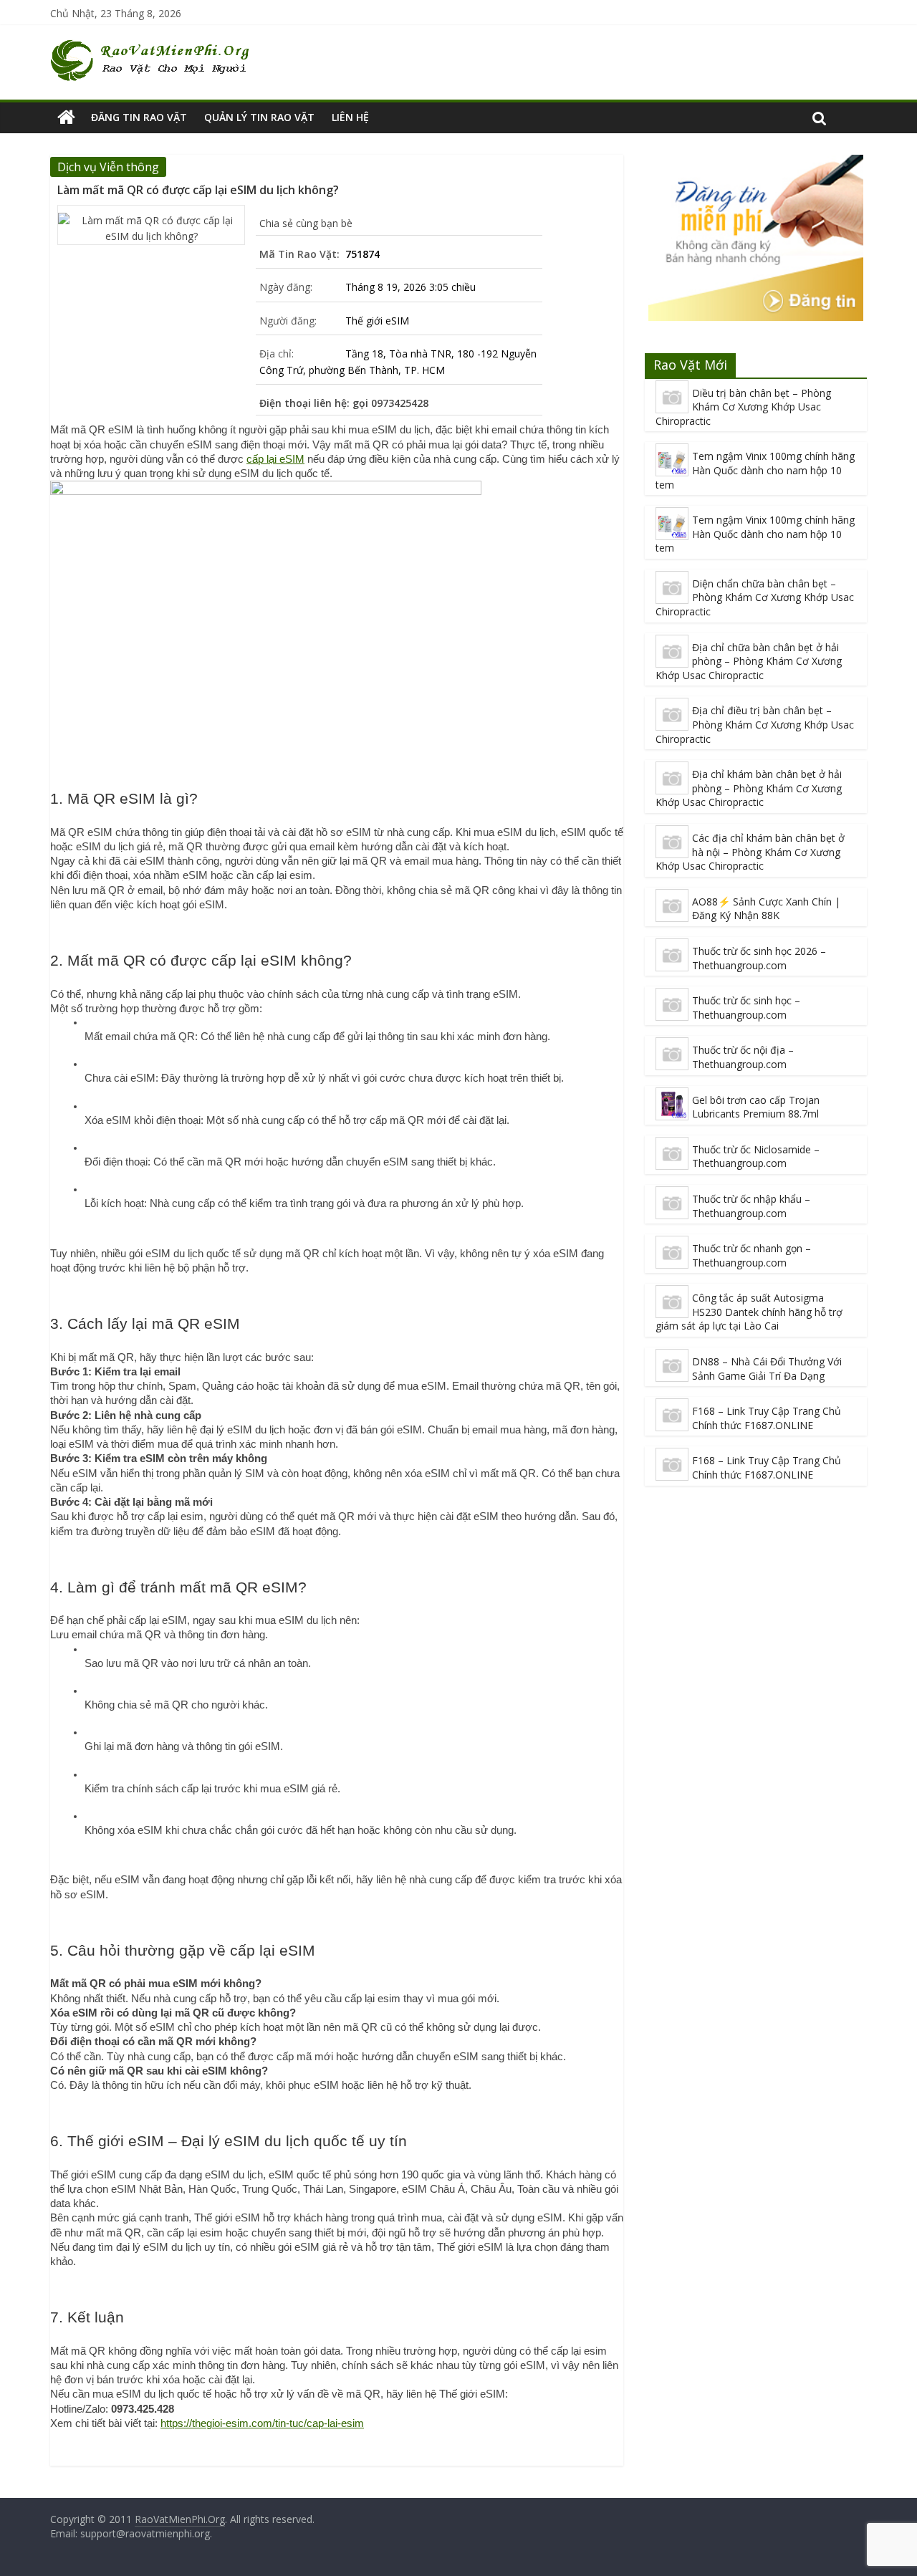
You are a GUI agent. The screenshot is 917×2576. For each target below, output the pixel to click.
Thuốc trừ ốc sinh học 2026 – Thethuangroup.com (759, 958)
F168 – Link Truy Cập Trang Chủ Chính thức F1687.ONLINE (767, 1418)
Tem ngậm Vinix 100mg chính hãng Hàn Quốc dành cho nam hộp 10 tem (755, 470)
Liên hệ (350, 117)
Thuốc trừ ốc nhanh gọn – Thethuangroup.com (752, 1255)
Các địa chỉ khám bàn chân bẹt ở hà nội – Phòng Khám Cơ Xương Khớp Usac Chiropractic (750, 852)
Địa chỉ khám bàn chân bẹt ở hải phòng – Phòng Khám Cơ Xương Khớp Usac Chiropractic (749, 788)
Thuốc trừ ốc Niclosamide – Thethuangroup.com (756, 1157)
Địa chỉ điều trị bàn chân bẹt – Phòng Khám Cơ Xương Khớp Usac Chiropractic (755, 724)
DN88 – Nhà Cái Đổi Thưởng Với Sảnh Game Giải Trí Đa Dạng (767, 1369)
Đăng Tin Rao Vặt (139, 117)
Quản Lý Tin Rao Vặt (259, 117)
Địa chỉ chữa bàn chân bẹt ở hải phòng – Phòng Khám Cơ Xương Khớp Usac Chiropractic (749, 661)
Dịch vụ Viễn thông (108, 167)
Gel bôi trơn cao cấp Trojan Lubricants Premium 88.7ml (756, 1107)
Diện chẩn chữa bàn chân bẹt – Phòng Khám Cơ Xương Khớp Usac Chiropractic (755, 597)
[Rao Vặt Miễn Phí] (66, 117)
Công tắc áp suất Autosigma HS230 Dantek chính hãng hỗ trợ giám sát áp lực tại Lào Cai (749, 1312)
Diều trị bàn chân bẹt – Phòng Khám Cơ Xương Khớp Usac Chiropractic (743, 407)
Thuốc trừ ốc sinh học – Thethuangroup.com (746, 1008)
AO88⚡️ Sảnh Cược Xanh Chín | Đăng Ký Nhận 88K (766, 909)
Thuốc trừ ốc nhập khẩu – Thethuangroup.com (751, 1206)
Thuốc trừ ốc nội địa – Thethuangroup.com (743, 1057)
